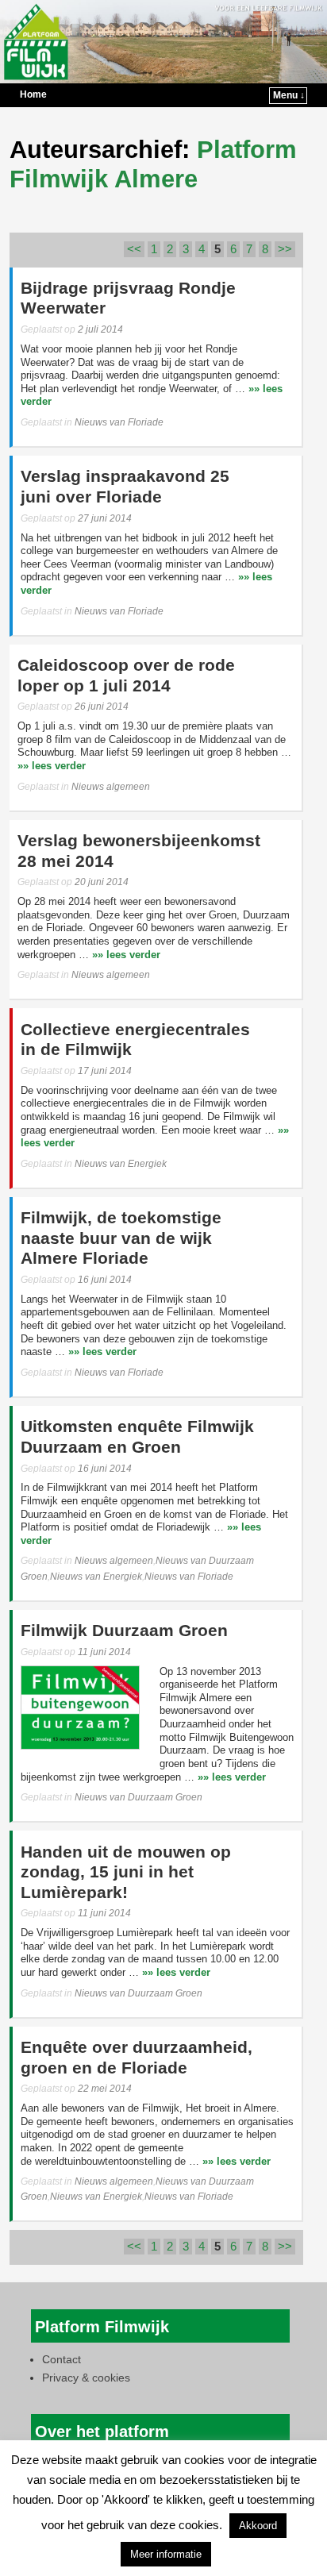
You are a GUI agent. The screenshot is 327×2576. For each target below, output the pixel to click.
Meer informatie (166, 2554)
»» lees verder (52, 766)
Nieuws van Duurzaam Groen (138, 1797)
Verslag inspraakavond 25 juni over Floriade (125, 487)
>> (285, 249)
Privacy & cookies (86, 2378)
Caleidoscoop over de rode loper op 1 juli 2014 (126, 676)
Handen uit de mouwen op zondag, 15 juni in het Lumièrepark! (126, 1872)
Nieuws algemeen (111, 787)
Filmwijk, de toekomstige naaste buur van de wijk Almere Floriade (121, 1238)
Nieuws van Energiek (121, 1164)
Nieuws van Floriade (119, 422)
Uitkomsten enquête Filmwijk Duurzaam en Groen (137, 1437)
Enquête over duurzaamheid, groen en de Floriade (137, 2058)
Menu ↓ (289, 95)
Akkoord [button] (258, 2526)
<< (134, 249)
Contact (62, 2359)
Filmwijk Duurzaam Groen (124, 1631)
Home (33, 94)
